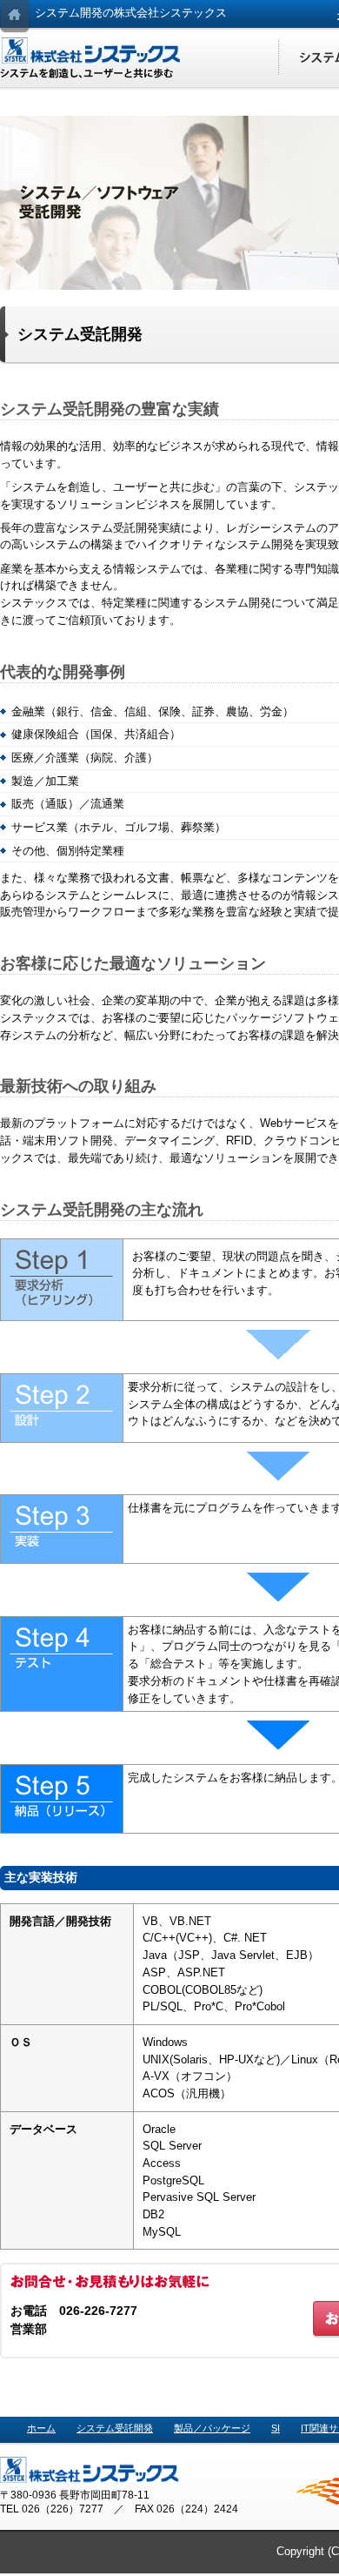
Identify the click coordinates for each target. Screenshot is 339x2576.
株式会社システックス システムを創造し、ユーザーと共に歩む (91, 58)
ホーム (41, 2428)
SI (276, 2428)
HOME (15, 17)
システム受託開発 (115, 2428)
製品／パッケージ (212, 2428)
